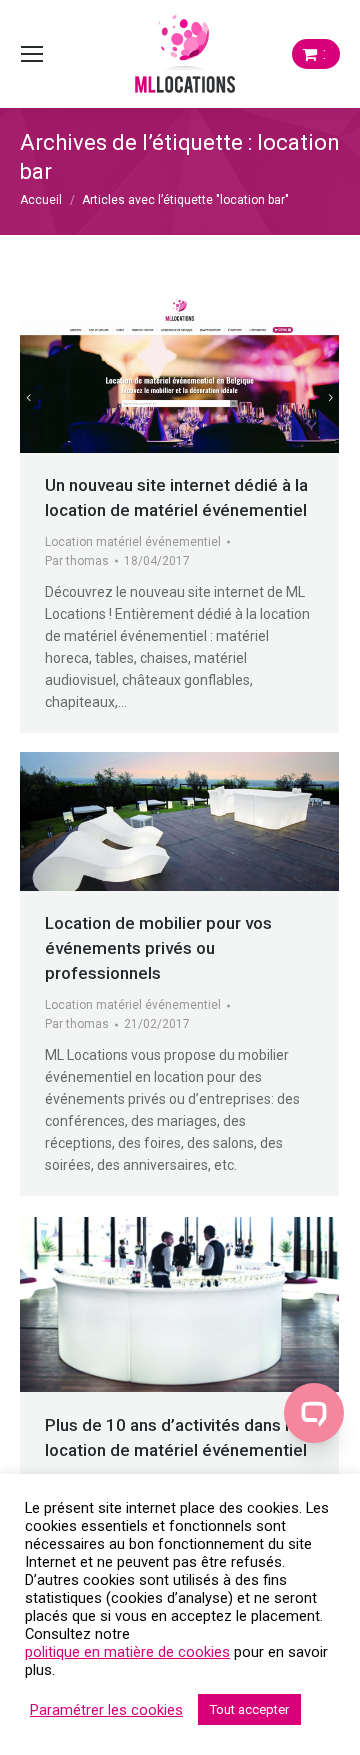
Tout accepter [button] (249, 1709)
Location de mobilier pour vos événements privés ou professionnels (158, 948)
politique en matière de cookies (127, 1652)
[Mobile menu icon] (32, 54)
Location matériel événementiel (133, 542)
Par (77, 561)
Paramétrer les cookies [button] (106, 1710)
